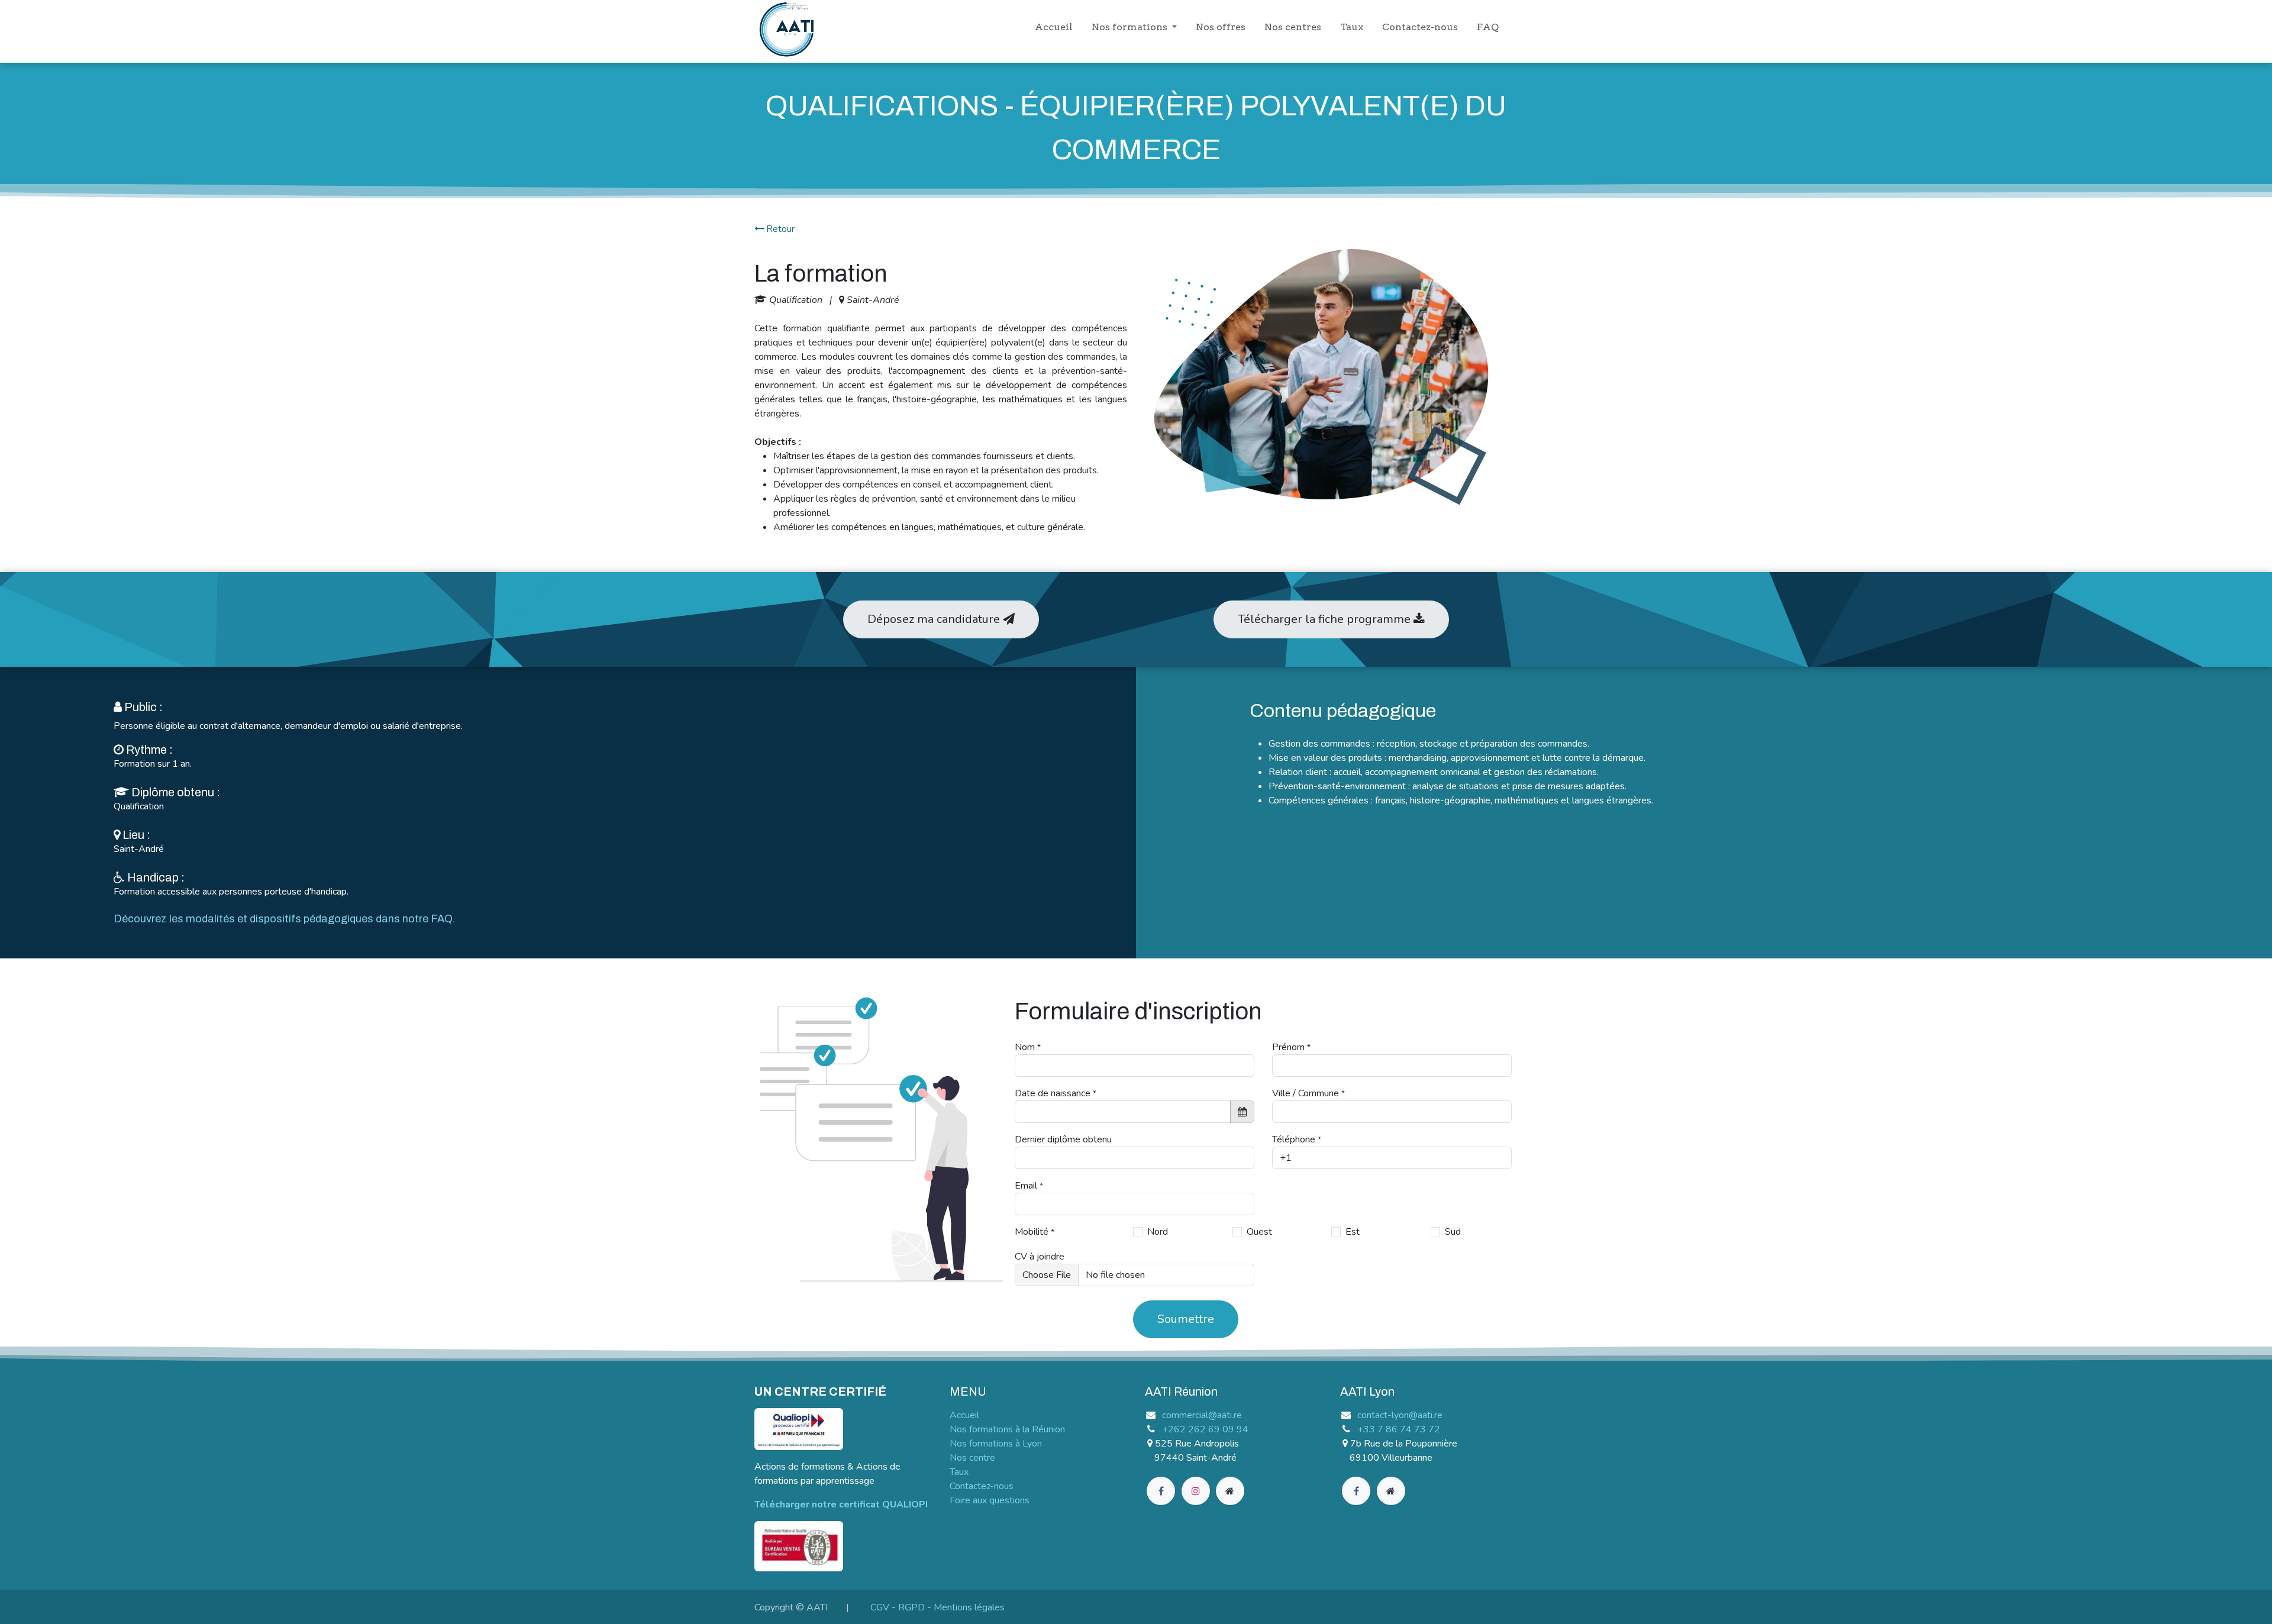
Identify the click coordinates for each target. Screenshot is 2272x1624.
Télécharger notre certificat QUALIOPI (841, 1504)
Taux (959, 1472)
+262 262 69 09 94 (1205, 1429)
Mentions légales (969, 1607)
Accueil (964, 1415)
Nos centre (972, 1458)
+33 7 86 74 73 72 (1399, 1429)
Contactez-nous (982, 1486)
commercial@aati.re (1202, 1415)
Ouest (1259, 1232)
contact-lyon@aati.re (1400, 1415)
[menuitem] (1054, 30)
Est (1353, 1232)
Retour (779, 229)
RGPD (911, 1607)
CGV (880, 1607)
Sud (1453, 1232)
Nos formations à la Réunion (1007, 1429)
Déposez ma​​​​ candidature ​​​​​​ (935, 619)
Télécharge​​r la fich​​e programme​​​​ (1326, 619)
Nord (1158, 1232)
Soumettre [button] (1186, 1319)
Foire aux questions (990, 1500)
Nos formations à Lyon (996, 1444)
